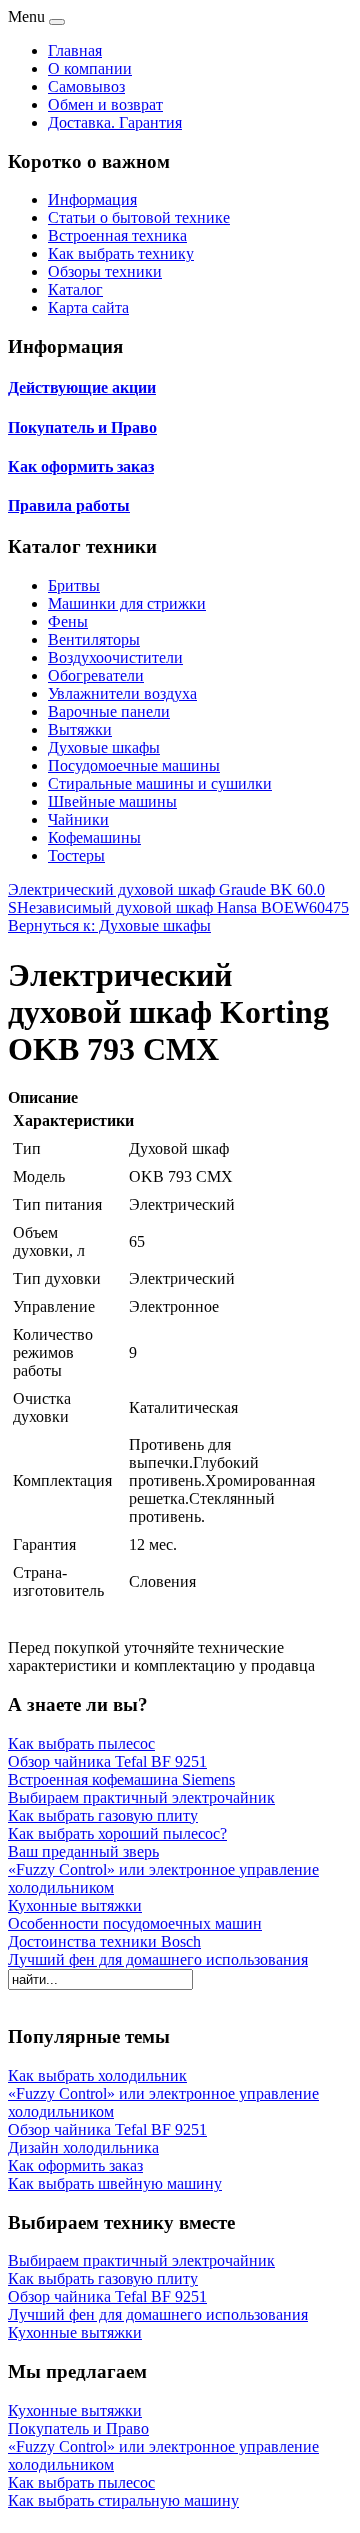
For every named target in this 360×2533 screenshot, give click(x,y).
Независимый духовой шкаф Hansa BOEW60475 (183, 907)
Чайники (78, 819)
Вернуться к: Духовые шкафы (109, 925)
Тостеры (76, 855)
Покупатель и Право (82, 427)
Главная (75, 50)
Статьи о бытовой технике (139, 217)
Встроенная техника (117, 235)
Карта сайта (88, 307)
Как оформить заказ (81, 466)
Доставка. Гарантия (115, 122)
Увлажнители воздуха (122, 693)
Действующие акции (82, 387)
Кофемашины (94, 837)
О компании (90, 68)
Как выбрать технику (121, 253)
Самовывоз (86, 86)
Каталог (75, 289)
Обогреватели (96, 675)
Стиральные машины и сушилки (160, 783)
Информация (92, 199)
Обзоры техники (105, 271)
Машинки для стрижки (127, 603)
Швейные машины (112, 801)
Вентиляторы (94, 639)
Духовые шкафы (104, 747)
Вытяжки (80, 729)
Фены (68, 621)
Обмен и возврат (105, 104)
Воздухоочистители (115, 657)
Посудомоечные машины (134, 765)
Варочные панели (109, 711)
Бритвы (74, 585)
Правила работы (69, 505)
